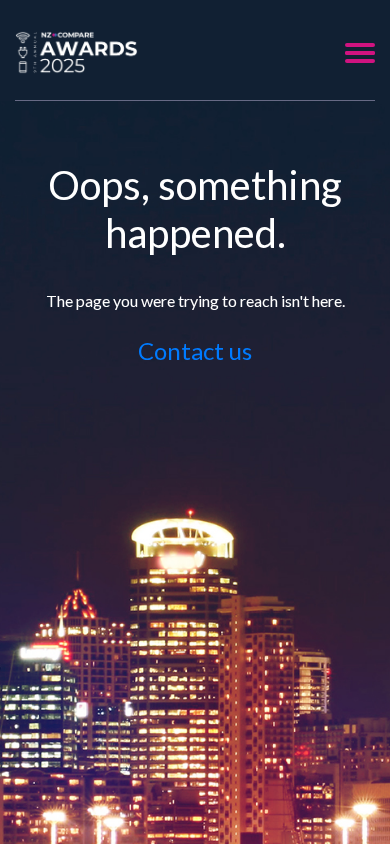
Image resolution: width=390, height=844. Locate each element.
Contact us (195, 350)
